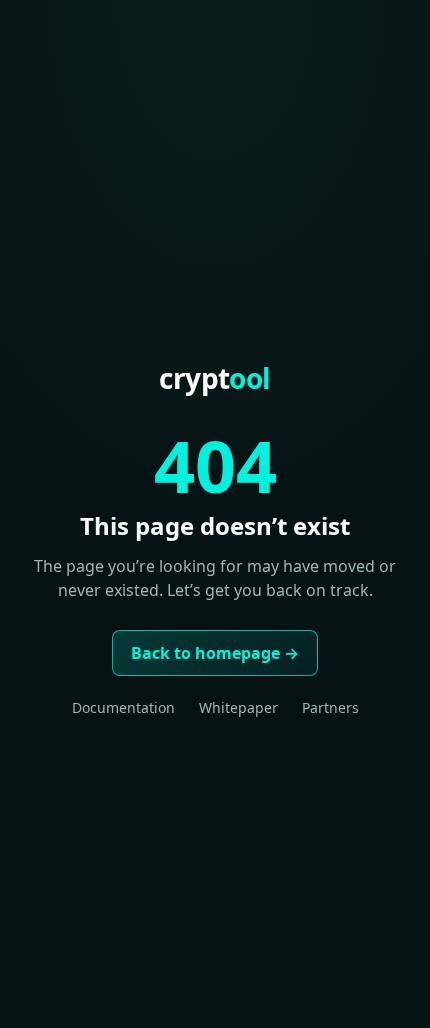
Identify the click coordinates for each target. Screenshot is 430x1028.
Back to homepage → (215, 653)
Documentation (123, 707)
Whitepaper (238, 707)
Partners (330, 707)
